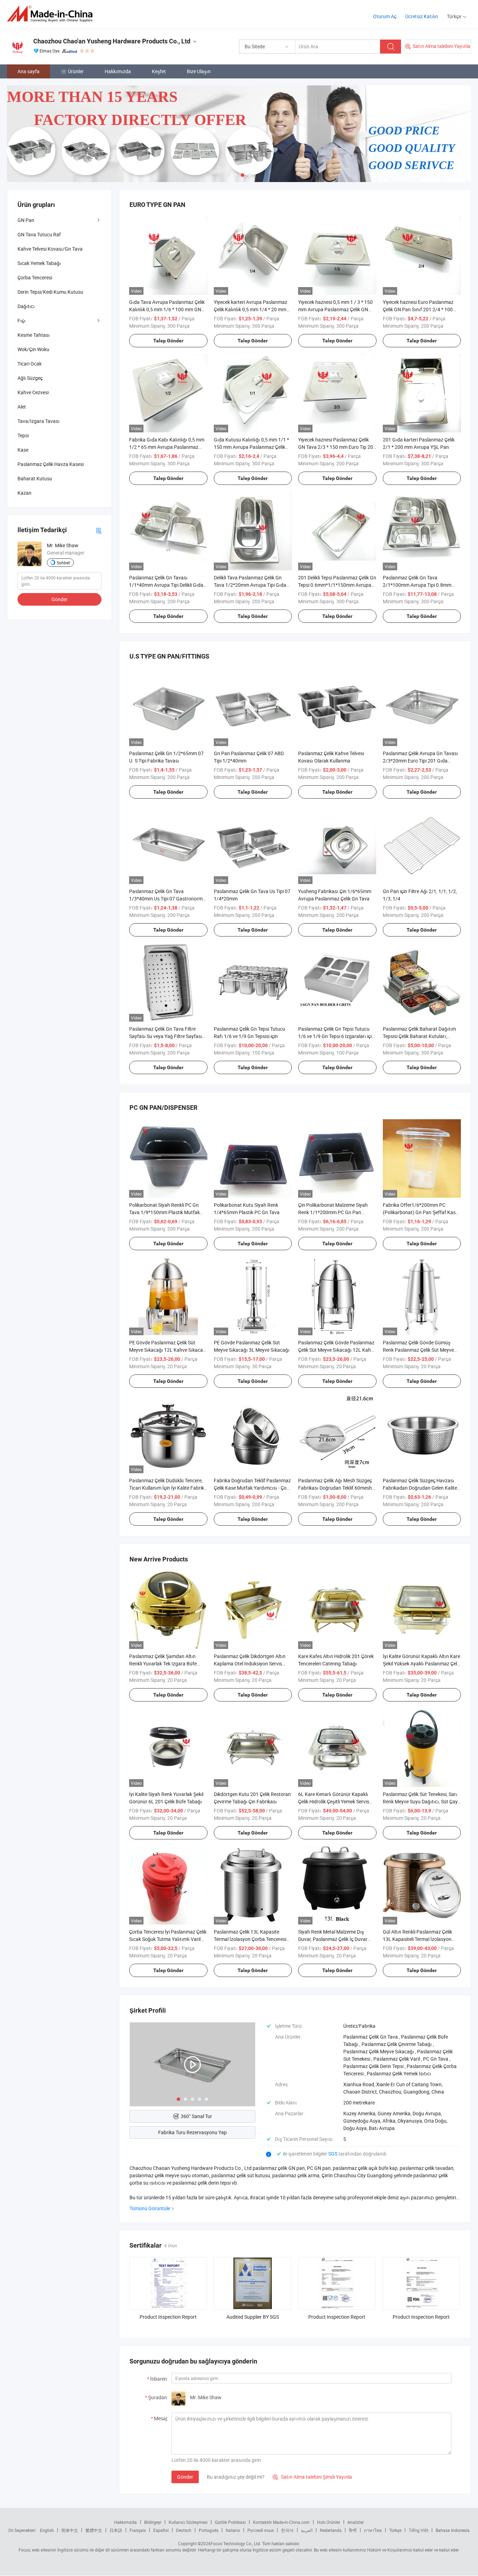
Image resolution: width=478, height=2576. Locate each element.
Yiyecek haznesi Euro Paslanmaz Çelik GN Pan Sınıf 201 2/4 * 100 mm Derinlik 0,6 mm (418, 309)
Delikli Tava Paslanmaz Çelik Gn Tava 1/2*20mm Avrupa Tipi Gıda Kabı (250, 585)
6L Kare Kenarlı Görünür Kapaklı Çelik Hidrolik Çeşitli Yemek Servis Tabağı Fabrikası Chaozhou (334, 1801)
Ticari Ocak (30, 364)
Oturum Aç (385, 16)
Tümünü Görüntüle (150, 2208)
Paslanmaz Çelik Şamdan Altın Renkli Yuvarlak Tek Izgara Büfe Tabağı (163, 1663)
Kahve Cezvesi (33, 392)
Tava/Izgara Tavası (38, 421)
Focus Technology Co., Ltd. (236, 2543)
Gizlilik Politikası (230, 2522)
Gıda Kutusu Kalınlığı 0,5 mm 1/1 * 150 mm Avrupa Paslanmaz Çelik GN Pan (251, 447)
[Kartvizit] (99, 530)
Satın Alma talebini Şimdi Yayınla (312, 2477)
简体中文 (70, 2530)
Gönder (185, 2477)
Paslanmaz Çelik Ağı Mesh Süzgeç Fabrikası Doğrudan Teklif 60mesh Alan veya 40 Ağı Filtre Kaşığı (335, 1488)
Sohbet (63, 563)
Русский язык (261, 2530)
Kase (23, 450)
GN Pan (26, 220)
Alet (22, 407)
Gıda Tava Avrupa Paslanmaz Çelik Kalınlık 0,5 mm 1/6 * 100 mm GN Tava (167, 309)
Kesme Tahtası (34, 335)
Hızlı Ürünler (329, 2522)
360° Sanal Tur (196, 2116)
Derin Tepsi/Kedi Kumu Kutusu (50, 292)
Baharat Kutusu (35, 478)
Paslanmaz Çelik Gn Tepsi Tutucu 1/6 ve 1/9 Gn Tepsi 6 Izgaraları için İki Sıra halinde (336, 1036)
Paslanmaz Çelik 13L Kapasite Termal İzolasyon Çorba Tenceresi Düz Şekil (250, 1939)
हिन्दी (353, 2530)
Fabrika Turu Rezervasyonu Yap (192, 2132)
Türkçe (395, 2530)
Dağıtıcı (26, 306)
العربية (307, 2530)
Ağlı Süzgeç (30, 378)
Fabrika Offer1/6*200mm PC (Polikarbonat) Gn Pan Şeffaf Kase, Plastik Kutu (421, 1212)
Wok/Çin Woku (33, 349)
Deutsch (184, 2530)
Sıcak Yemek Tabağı (39, 263)
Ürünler (76, 71)
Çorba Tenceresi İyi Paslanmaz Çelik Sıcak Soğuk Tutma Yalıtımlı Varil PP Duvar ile (168, 1939)
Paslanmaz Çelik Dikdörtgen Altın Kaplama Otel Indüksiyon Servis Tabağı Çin (250, 1663)
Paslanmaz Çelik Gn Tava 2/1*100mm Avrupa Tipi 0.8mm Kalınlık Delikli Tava (417, 585)
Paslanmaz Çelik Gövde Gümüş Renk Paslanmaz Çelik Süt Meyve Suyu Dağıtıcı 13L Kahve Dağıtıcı (419, 1350)
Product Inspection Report (168, 2317)
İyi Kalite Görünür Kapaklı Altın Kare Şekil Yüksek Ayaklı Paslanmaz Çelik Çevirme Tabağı (422, 1663)
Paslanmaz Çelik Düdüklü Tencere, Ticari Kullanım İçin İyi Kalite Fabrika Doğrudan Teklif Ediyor (168, 1488)
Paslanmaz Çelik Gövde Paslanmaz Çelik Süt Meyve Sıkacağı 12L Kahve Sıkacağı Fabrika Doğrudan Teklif (337, 1350)
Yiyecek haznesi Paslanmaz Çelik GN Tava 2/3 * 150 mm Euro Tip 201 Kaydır (337, 447)
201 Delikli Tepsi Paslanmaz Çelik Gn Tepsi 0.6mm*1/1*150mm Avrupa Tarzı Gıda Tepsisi (337, 585)
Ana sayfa (29, 71)
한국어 (287, 2530)
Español (161, 2530)
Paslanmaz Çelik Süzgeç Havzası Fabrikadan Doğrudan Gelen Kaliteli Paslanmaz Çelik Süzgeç (421, 1488)
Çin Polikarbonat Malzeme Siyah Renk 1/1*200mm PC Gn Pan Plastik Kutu (333, 1212)
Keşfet (159, 71)
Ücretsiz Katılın (422, 16)
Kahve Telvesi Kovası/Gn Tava (50, 249)
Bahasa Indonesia (453, 2530)
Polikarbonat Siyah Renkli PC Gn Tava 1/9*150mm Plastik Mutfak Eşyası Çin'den (164, 1212)
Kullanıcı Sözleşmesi (188, 2522)
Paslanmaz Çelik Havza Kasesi (51, 464)
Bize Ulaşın (199, 71)
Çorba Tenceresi (35, 277)
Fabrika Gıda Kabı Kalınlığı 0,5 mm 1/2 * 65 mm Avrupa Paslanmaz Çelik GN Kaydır (167, 447)
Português (209, 2530)
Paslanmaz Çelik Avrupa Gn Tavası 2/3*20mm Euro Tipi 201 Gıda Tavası (420, 761)
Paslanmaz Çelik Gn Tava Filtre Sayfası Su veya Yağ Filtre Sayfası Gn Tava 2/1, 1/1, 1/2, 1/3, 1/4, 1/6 (167, 1036)
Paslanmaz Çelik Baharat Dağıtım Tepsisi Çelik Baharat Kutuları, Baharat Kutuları (419, 1036)
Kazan (24, 493)
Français (138, 2530)
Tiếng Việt (419, 2530)
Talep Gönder (168, 341)
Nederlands (331, 2530)
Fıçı (22, 321)
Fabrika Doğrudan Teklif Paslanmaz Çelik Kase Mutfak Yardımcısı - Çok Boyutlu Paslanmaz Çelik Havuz (252, 1488)
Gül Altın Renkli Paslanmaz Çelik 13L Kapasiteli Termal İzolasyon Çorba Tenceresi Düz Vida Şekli (417, 1939)
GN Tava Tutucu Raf (39, 234)
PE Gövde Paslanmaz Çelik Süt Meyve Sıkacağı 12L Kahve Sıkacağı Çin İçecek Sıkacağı (168, 1350)
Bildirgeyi (153, 2522)
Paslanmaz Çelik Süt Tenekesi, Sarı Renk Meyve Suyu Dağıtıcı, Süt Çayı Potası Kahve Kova (421, 1801)
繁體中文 (94, 2530)
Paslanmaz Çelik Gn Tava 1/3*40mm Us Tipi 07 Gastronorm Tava (166, 899)
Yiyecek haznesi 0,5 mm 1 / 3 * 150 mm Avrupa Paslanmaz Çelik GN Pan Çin (335, 309)
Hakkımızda (118, 71)
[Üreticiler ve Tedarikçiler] (52, 14)
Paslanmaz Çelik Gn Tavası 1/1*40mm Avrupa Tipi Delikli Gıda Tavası (166, 585)
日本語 (116, 2530)
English (47, 2530)
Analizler (356, 2522)
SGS (333, 2154)
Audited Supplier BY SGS (253, 2317)
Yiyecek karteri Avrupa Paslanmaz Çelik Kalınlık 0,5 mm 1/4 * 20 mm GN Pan (251, 309)
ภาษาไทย (373, 2530)
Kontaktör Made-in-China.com (281, 2522)
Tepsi (23, 435)
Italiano (233, 2530)
